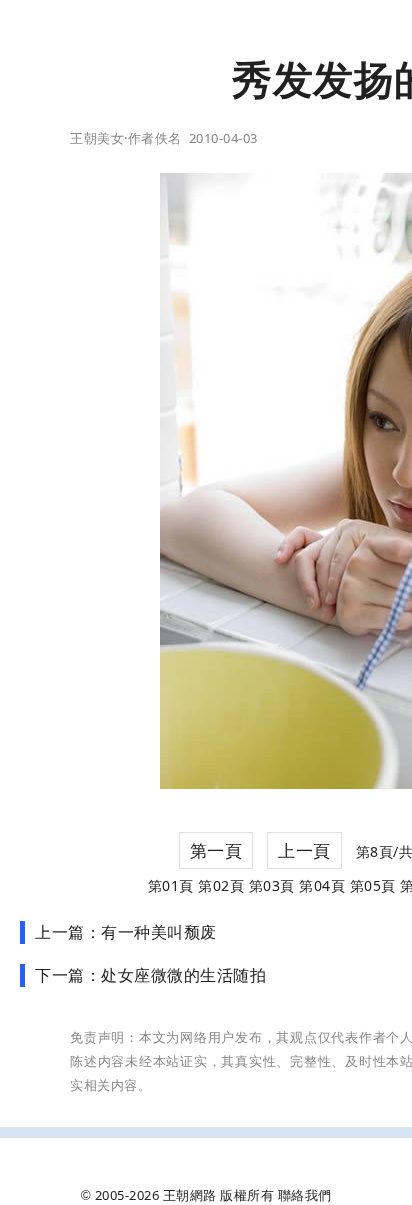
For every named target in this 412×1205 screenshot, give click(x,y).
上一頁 (304, 850)
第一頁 (216, 850)
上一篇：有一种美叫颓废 (126, 932)
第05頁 (373, 885)
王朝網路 (190, 1195)
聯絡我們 (305, 1195)
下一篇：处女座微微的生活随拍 (150, 975)
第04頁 (322, 885)
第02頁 (221, 885)
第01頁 (171, 885)
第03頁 (272, 885)
